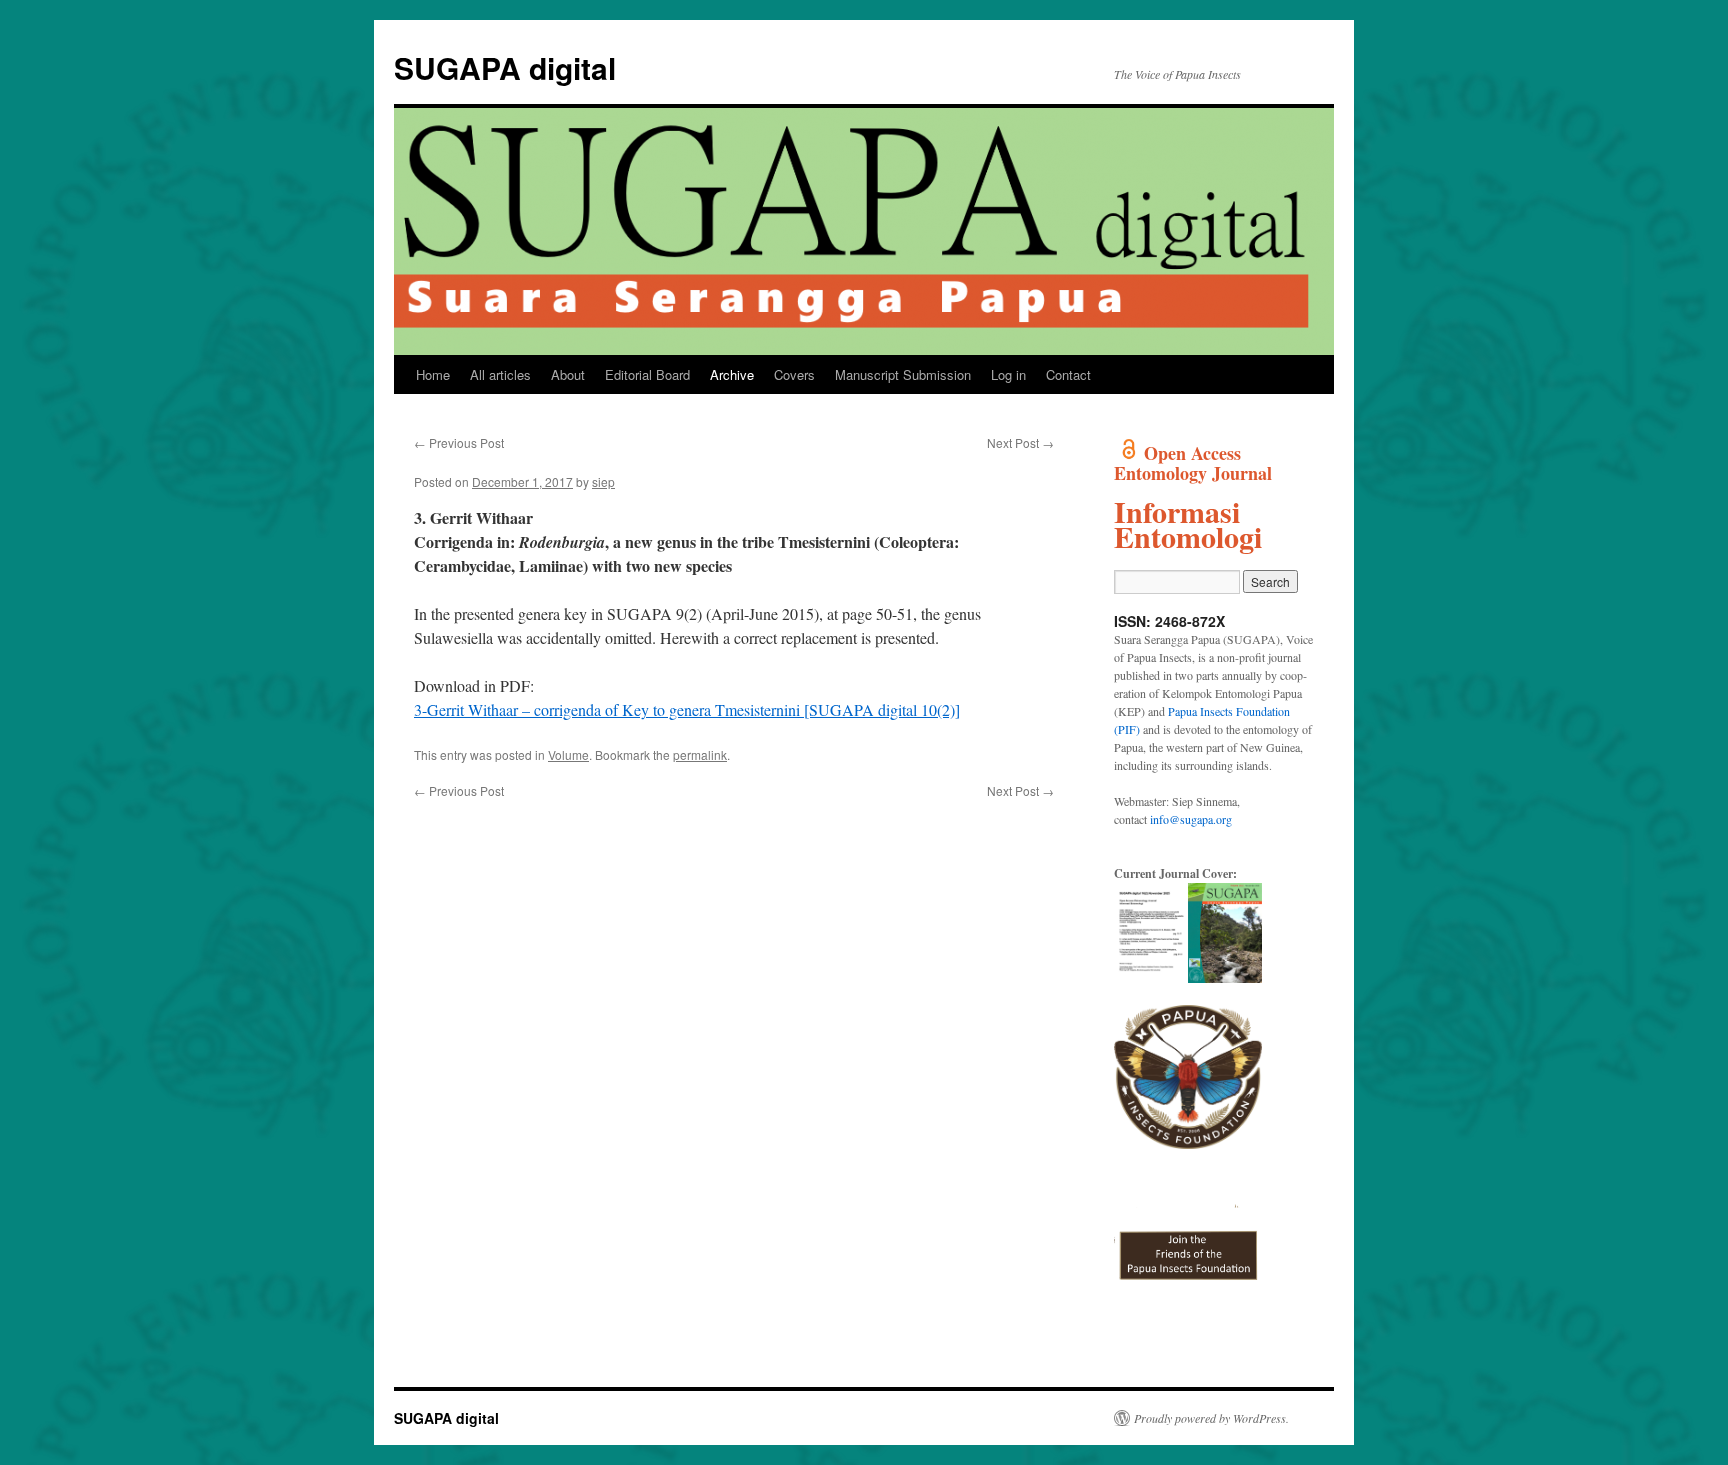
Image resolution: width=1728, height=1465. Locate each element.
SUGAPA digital (505, 67)
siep (603, 481)
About (568, 374)
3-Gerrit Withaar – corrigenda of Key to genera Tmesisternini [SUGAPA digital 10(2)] (687, 709)
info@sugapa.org (1191, 819)
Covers (794, 374)
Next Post (1020, 442)
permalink (700, 754)
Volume (568, 754)
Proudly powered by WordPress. (1211, 1418)
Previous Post (459, 442)
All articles (500, 374)
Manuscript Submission (903, 374)
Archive (732, 374)
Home (433, 374)
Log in (1008, 374)
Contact (1068, 374)
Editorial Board (647, 374)
